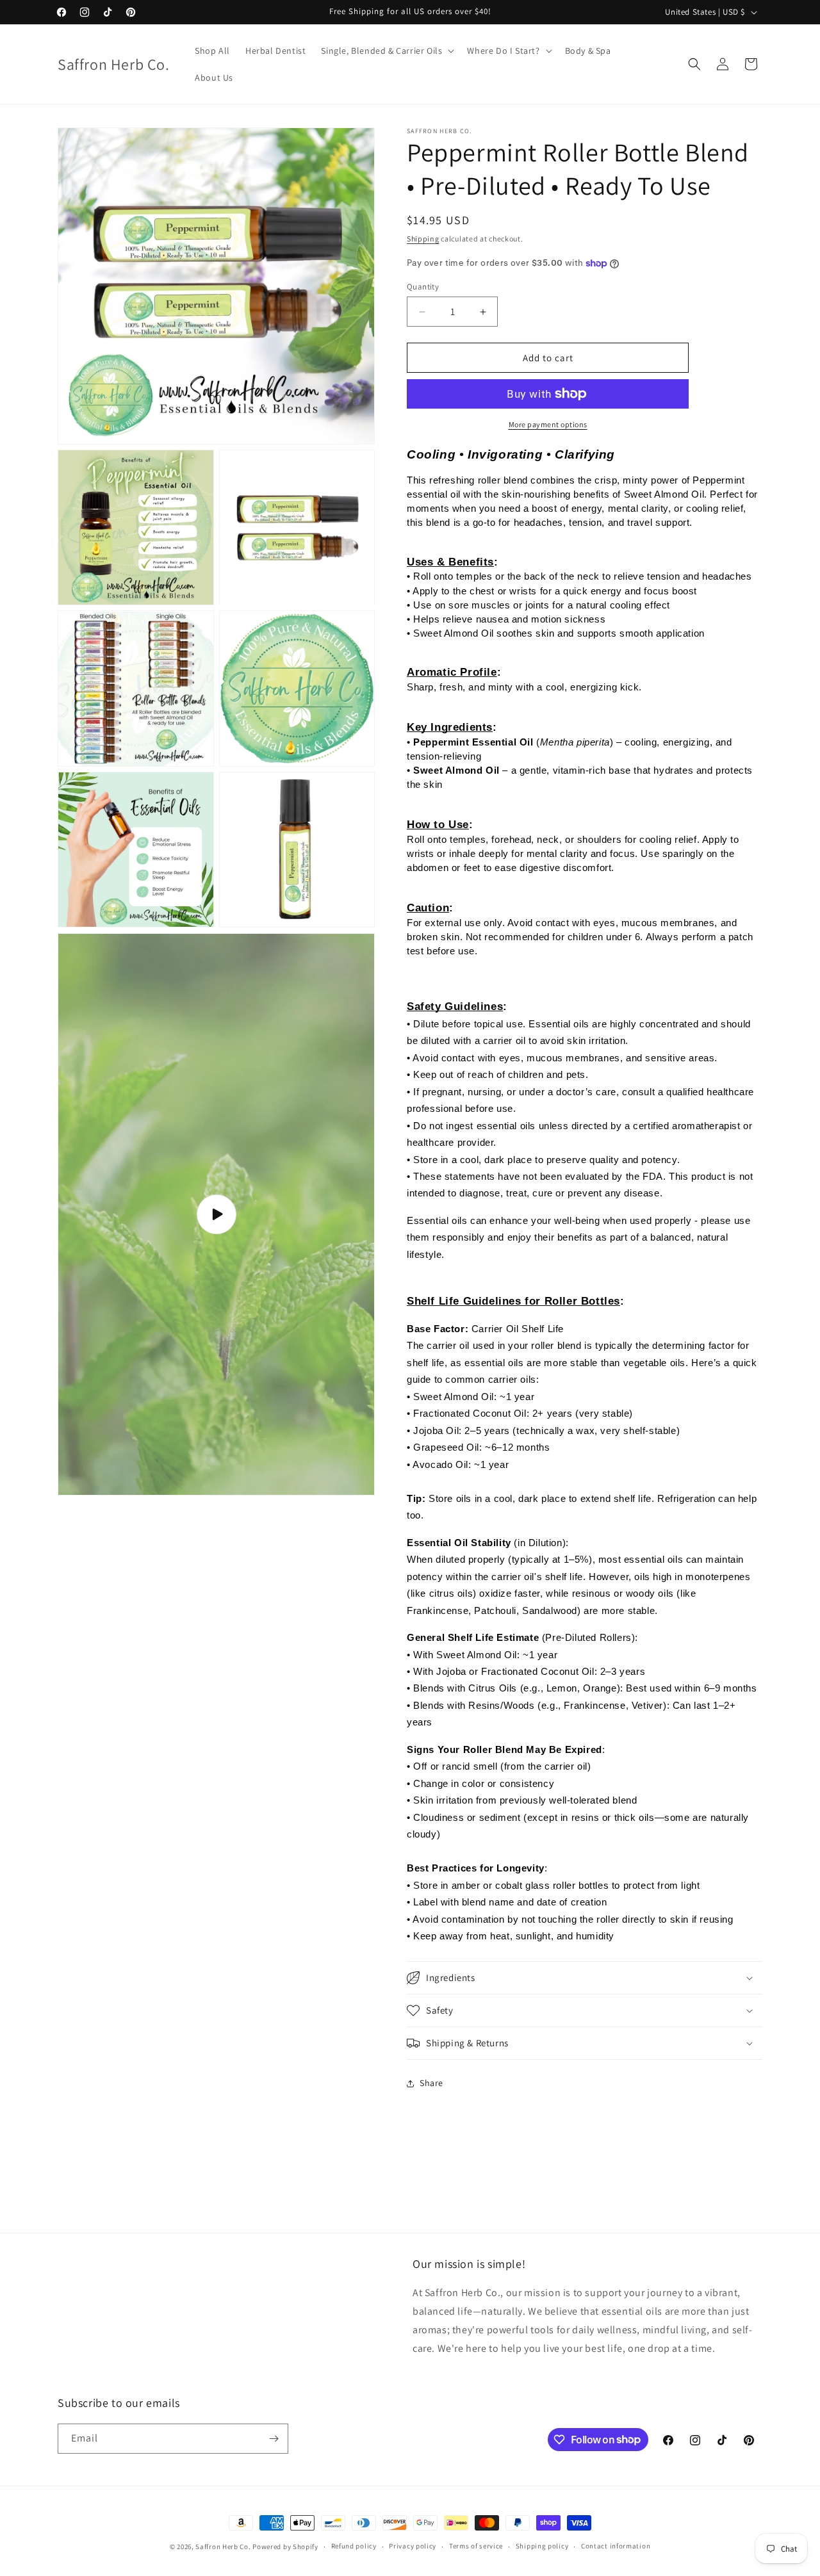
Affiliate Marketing (95, 2338)
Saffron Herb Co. (223, 2547)
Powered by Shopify (285, 2547)
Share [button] (431, 2083)
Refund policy (354, 2546)
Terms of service (476, 2546)
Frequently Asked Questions (116, 2293)
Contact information (616, 2546)
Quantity (423, 287)
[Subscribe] (274, 2439)
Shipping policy (542, 2546)
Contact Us (80, 2315)
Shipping (423, 239)
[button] (386, 51)
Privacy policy (413, 2546)
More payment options (548, 424)
